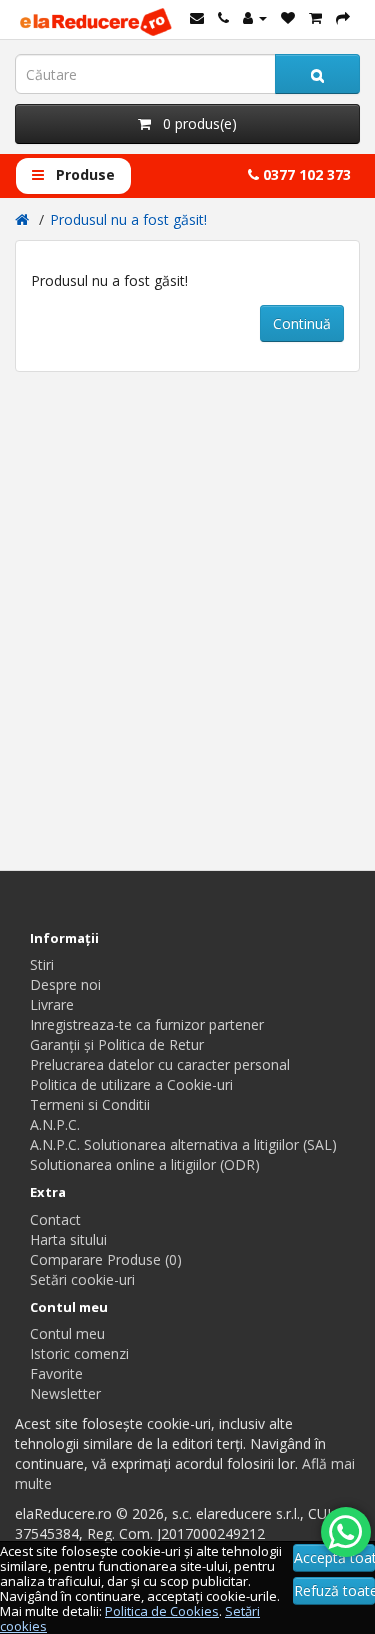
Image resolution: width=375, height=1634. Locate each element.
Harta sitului (68, 1239)
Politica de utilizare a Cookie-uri (131, 1084)
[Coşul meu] (315, 17)
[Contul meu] (255, 17)
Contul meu (67, 1333)
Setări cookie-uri (82, 1279)
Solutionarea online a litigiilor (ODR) (145, 1164)
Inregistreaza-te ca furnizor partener (147, 1024)
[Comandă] (343, 17)
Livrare (52, 1004)
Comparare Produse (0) (106, 1259)
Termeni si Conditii (90, 1104)
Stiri (42, 964)
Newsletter (65, 1393)
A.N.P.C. (55, 1124)
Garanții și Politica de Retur (117, 1044)
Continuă (302, 323)
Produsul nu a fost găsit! (128, 219)
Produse (83, 174)
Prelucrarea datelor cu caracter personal (160, 1064)
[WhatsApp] (346, 1532)
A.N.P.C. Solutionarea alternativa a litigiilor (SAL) (183, 1144)
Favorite (56, 1373)
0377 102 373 (305, 174)
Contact (55, 1219)
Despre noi (65, 984)
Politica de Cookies (162, 1611)
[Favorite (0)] (288, 17)
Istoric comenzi (79, 1353)
